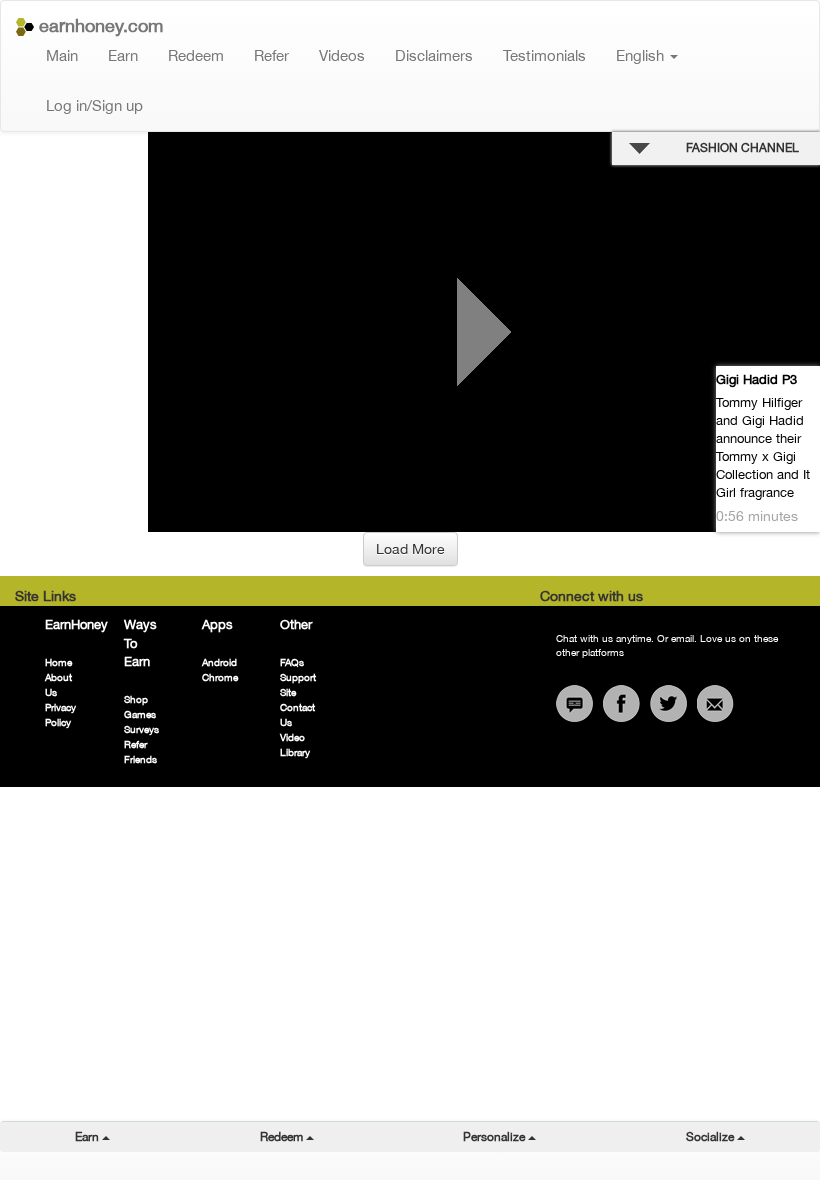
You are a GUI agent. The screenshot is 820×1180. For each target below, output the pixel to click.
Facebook (621, 703)
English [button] (642, 55)
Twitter (668, 703)
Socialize (753, 1136)
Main (62, 55)
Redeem (196, 55)
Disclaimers (434, 55)
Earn (123, 55)
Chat (574, 703)
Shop (136, 699)
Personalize (537, 1136)
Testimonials (544, 55)
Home (58, 662)
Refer (271, 55)
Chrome (220, 677)
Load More (410, 549)
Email (715, 703)
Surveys (141, 729)
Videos (342, 55)
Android (219, 662)
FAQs (292, 662)
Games (140, 714)
